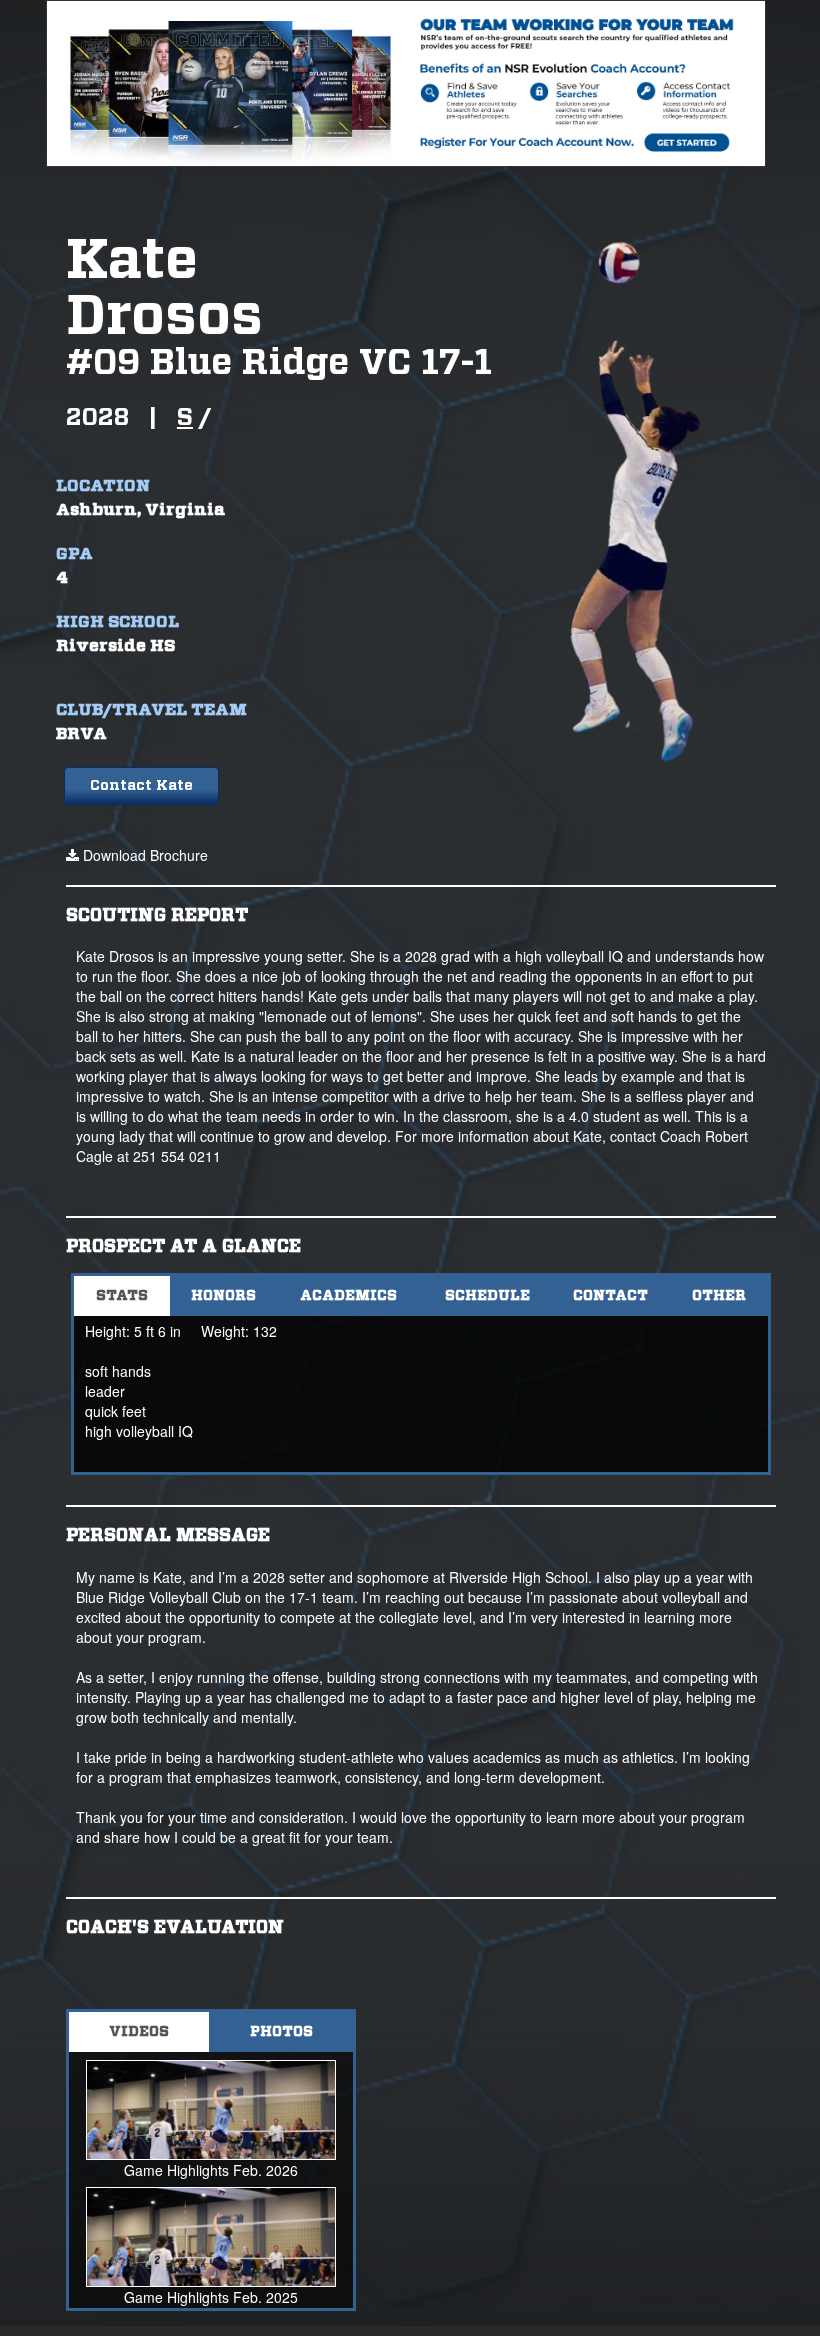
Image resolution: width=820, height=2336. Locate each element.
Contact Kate (141, 786)
